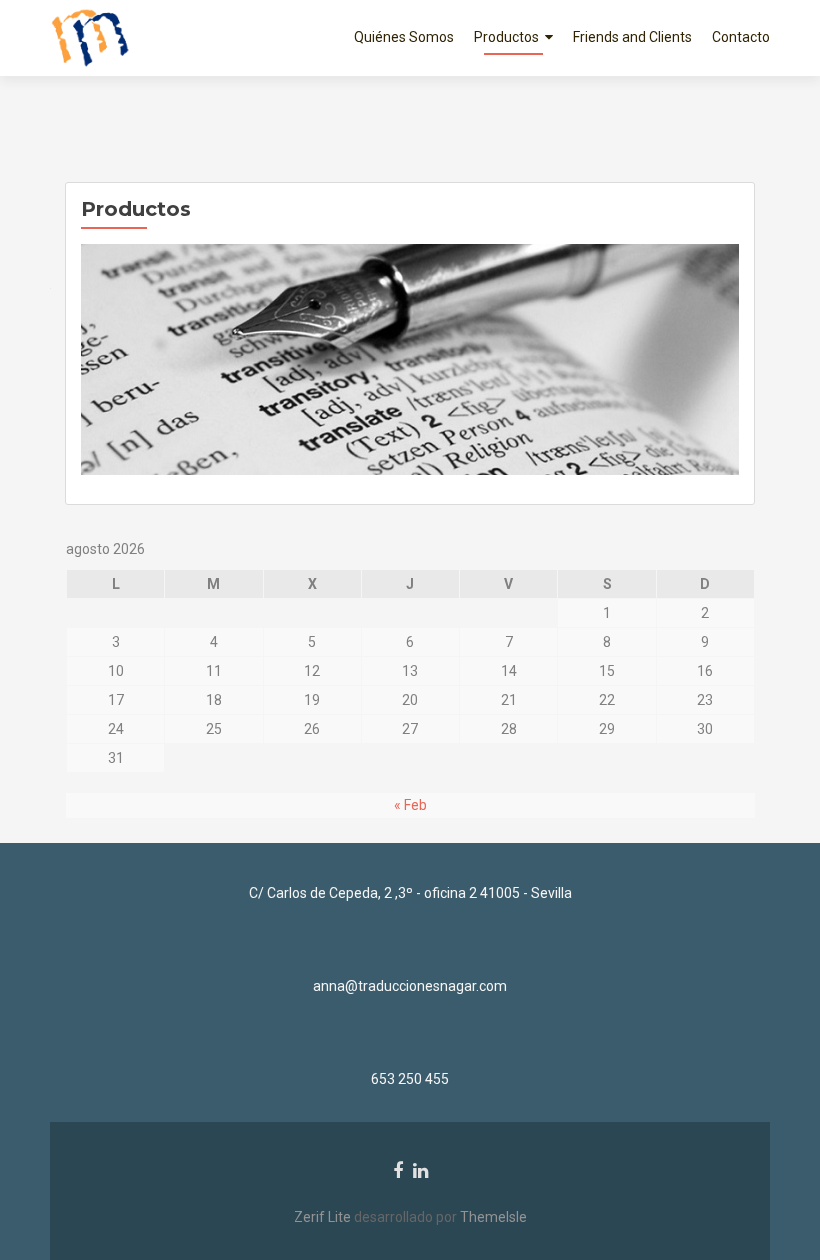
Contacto (741, 37)
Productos (506, 37)
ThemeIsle (493, 1217)
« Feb (410, 805)
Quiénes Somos (404, 37)
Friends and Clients (632, 37)
